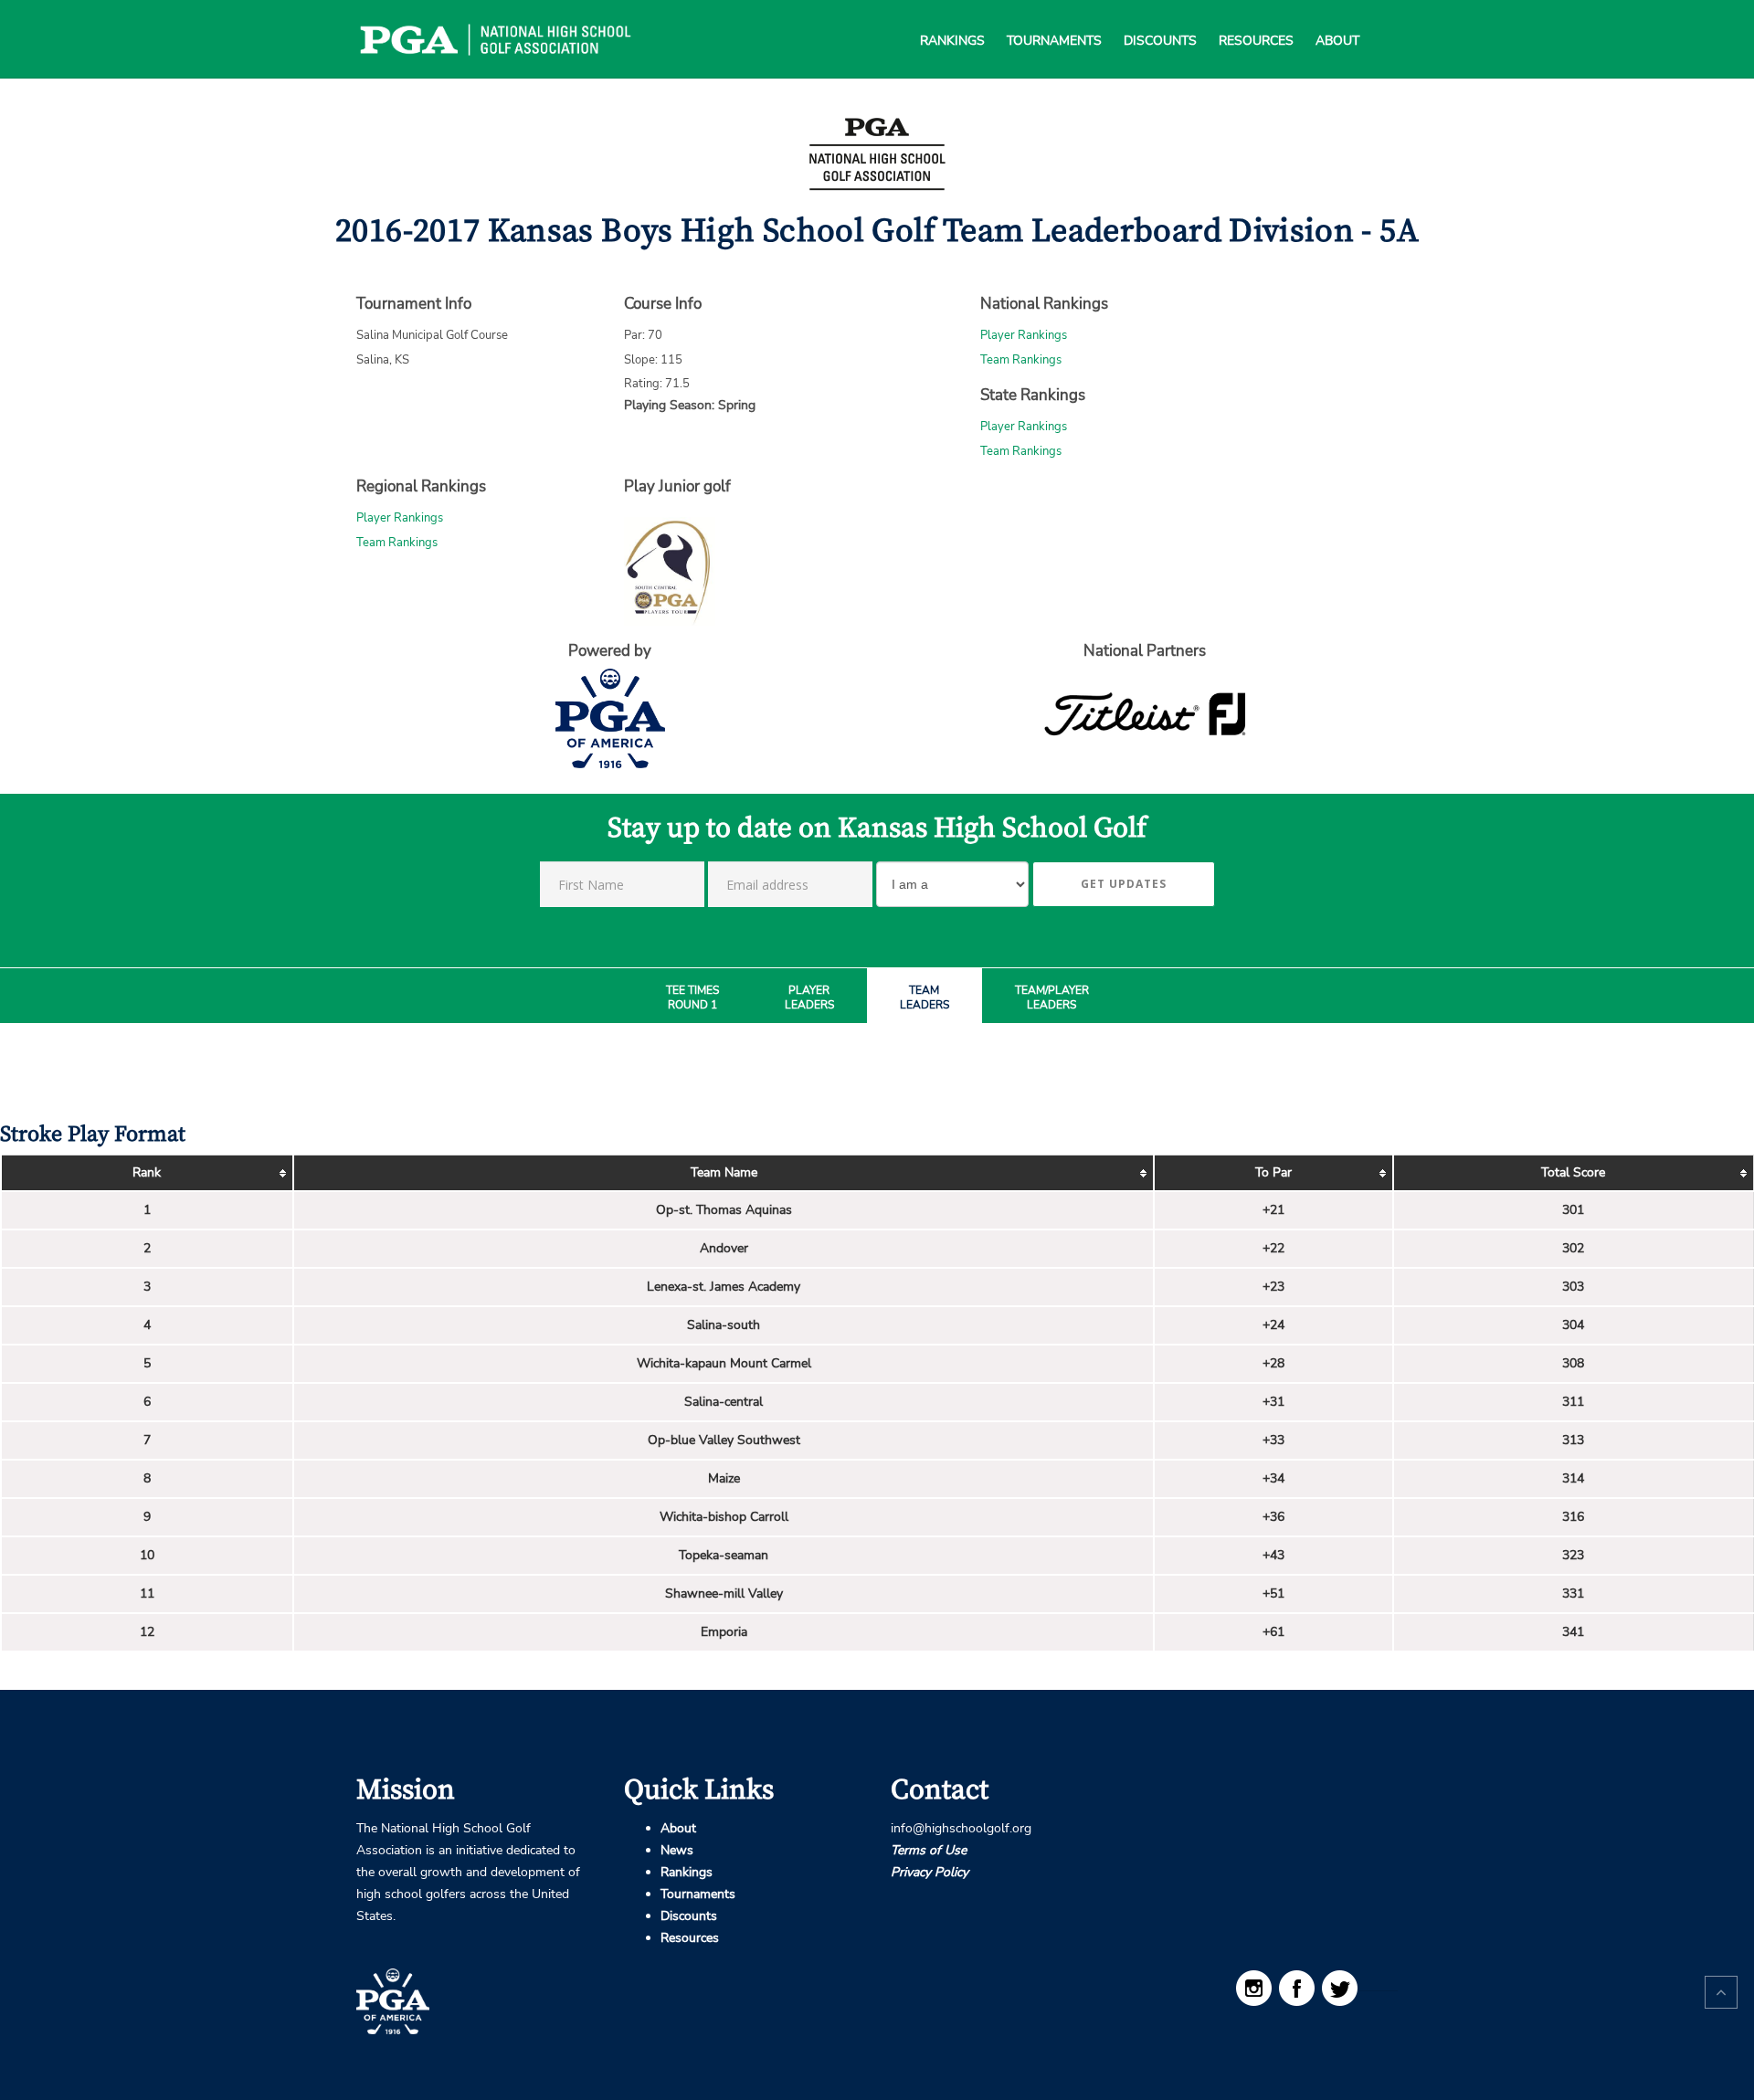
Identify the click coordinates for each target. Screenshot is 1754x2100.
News (677, 1850)
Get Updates (1124, 884)
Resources (1256, 18)
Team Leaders (925, 998)
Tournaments (1054, 18)
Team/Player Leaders (1052, 998)
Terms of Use (929, 1850)
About (1337, 18)
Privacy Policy (930, 1872)
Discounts (1160, 18)
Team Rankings (1021, 360)
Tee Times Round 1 (692, 998)
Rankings (952, 18)
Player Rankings (1024, 335)
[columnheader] (147, 1174)
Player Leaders (809, 998)
